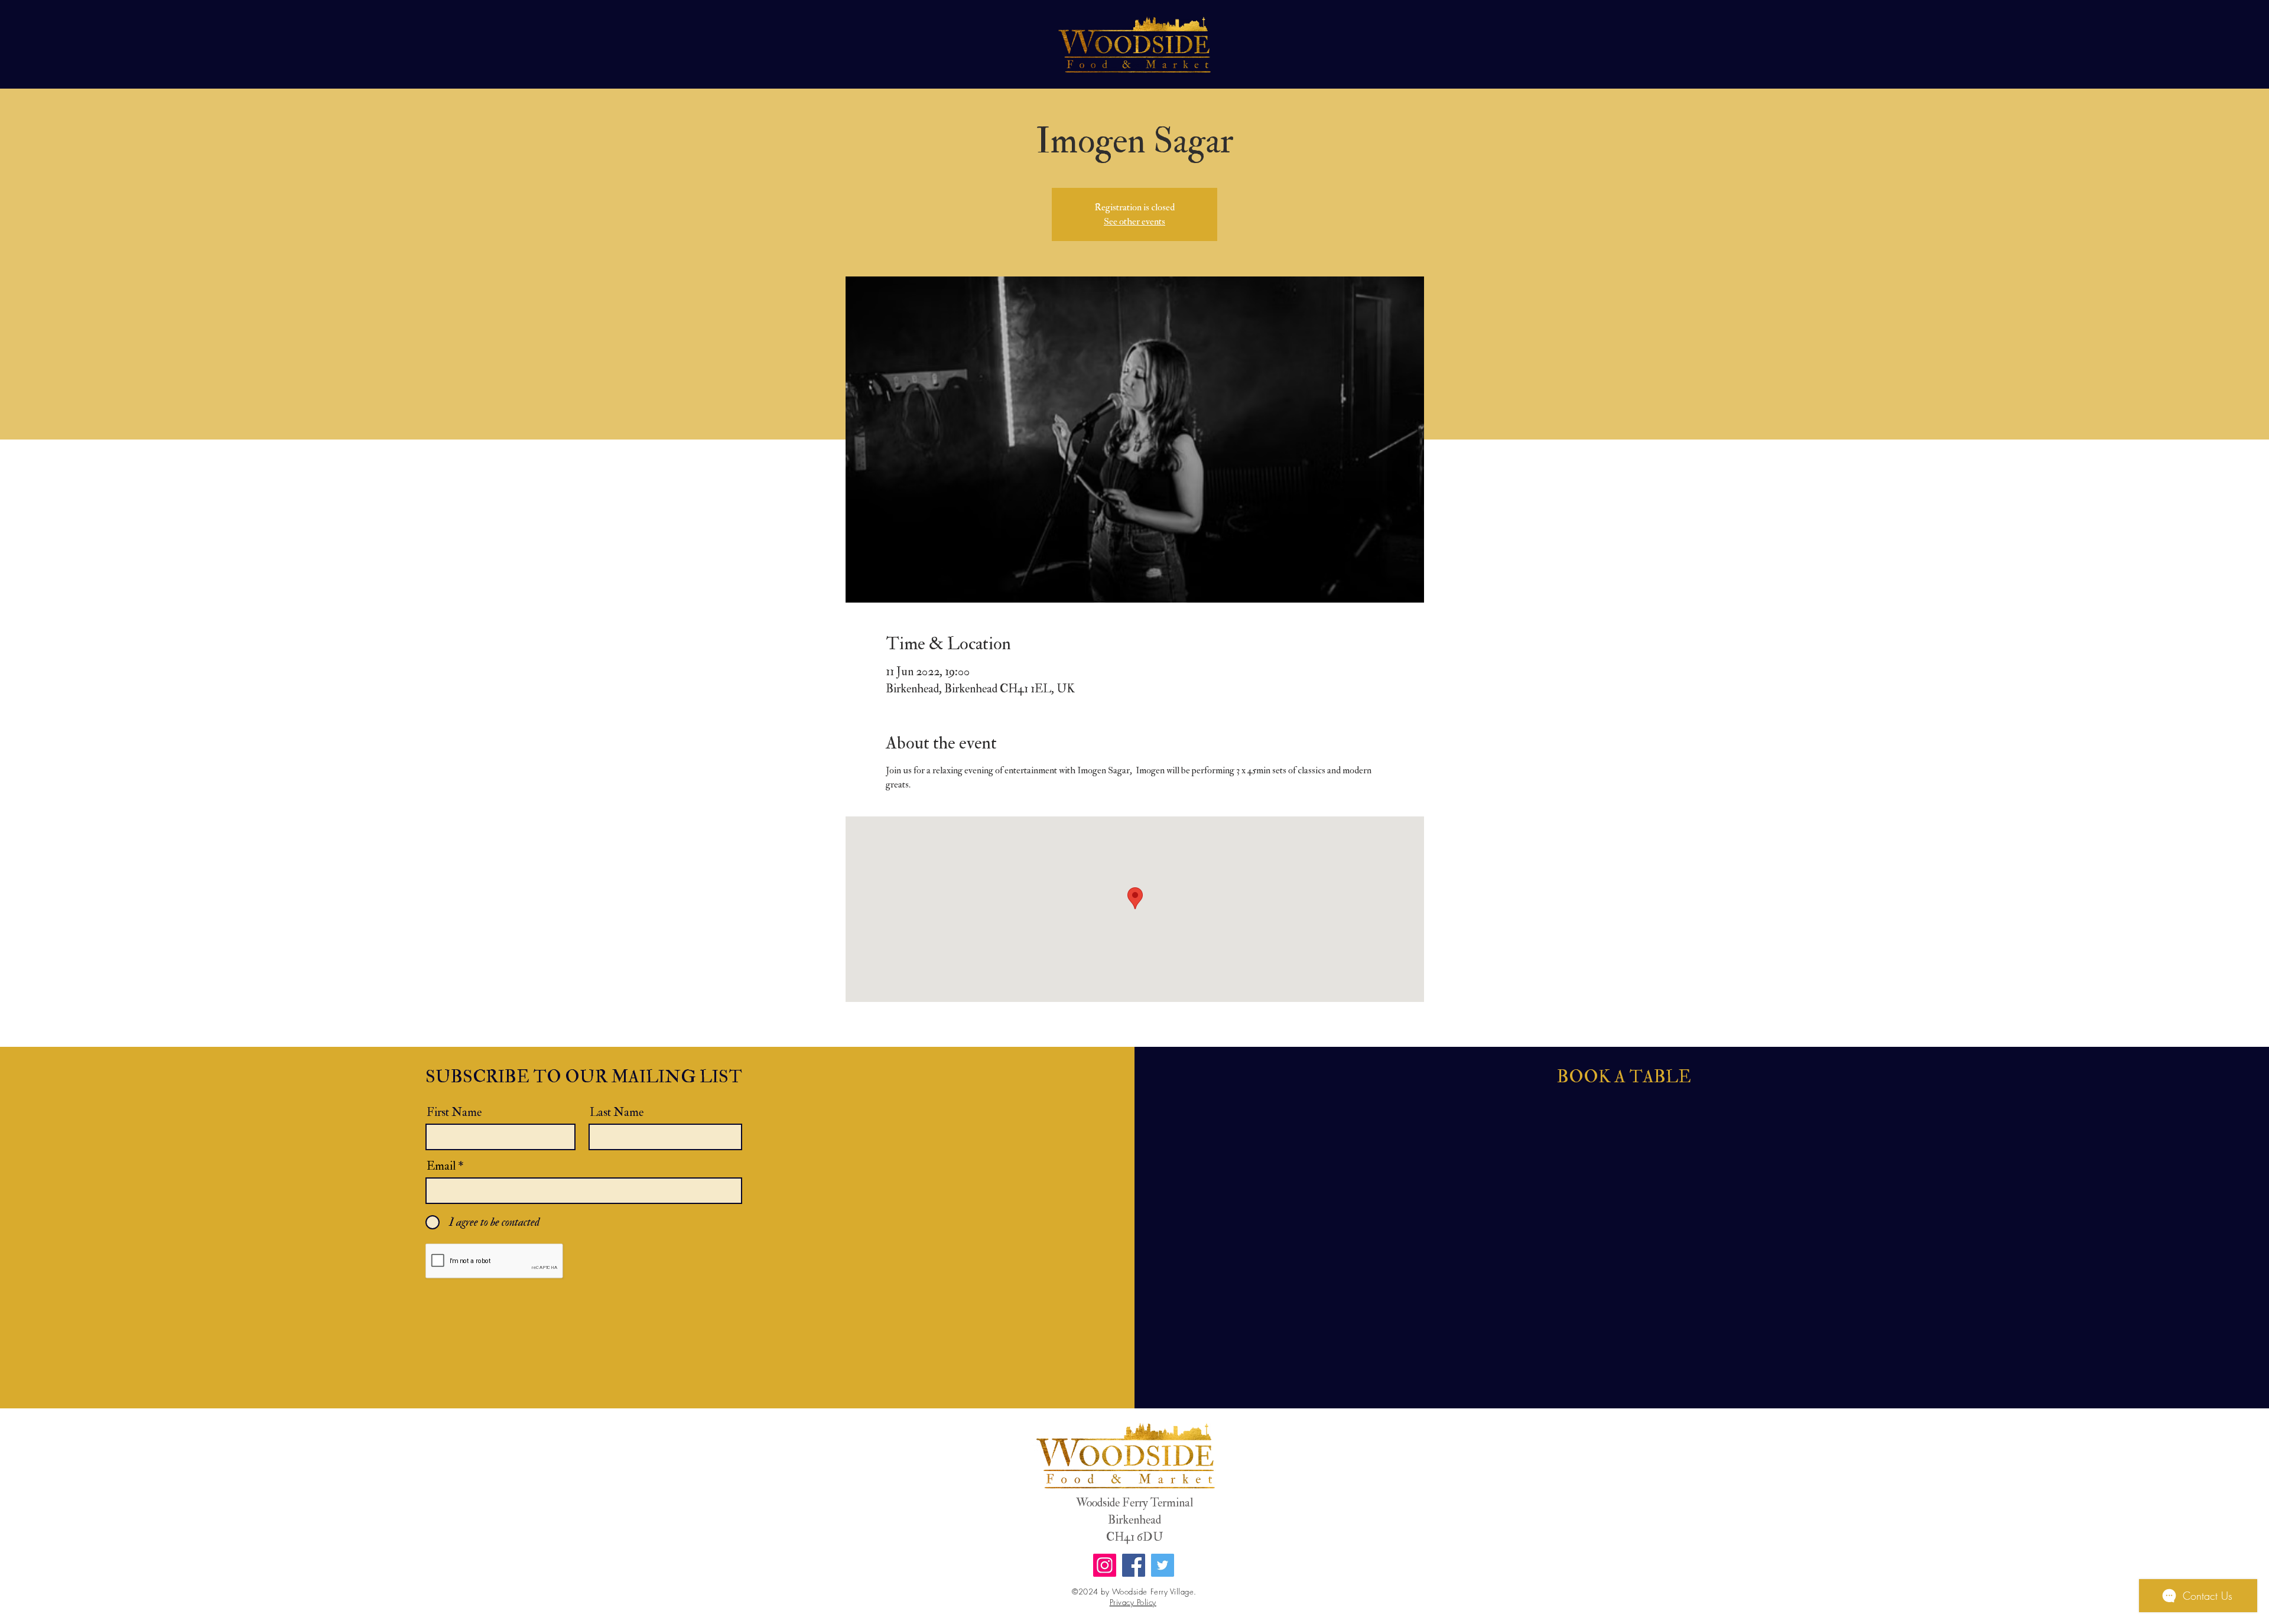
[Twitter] (1163, 1565)
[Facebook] (1134, 1565)
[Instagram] (1105, 1565)
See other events (1134, 222)
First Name (454, 1112)
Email (441, 1166)
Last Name (617, 1112)
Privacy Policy (1133, 1602)
